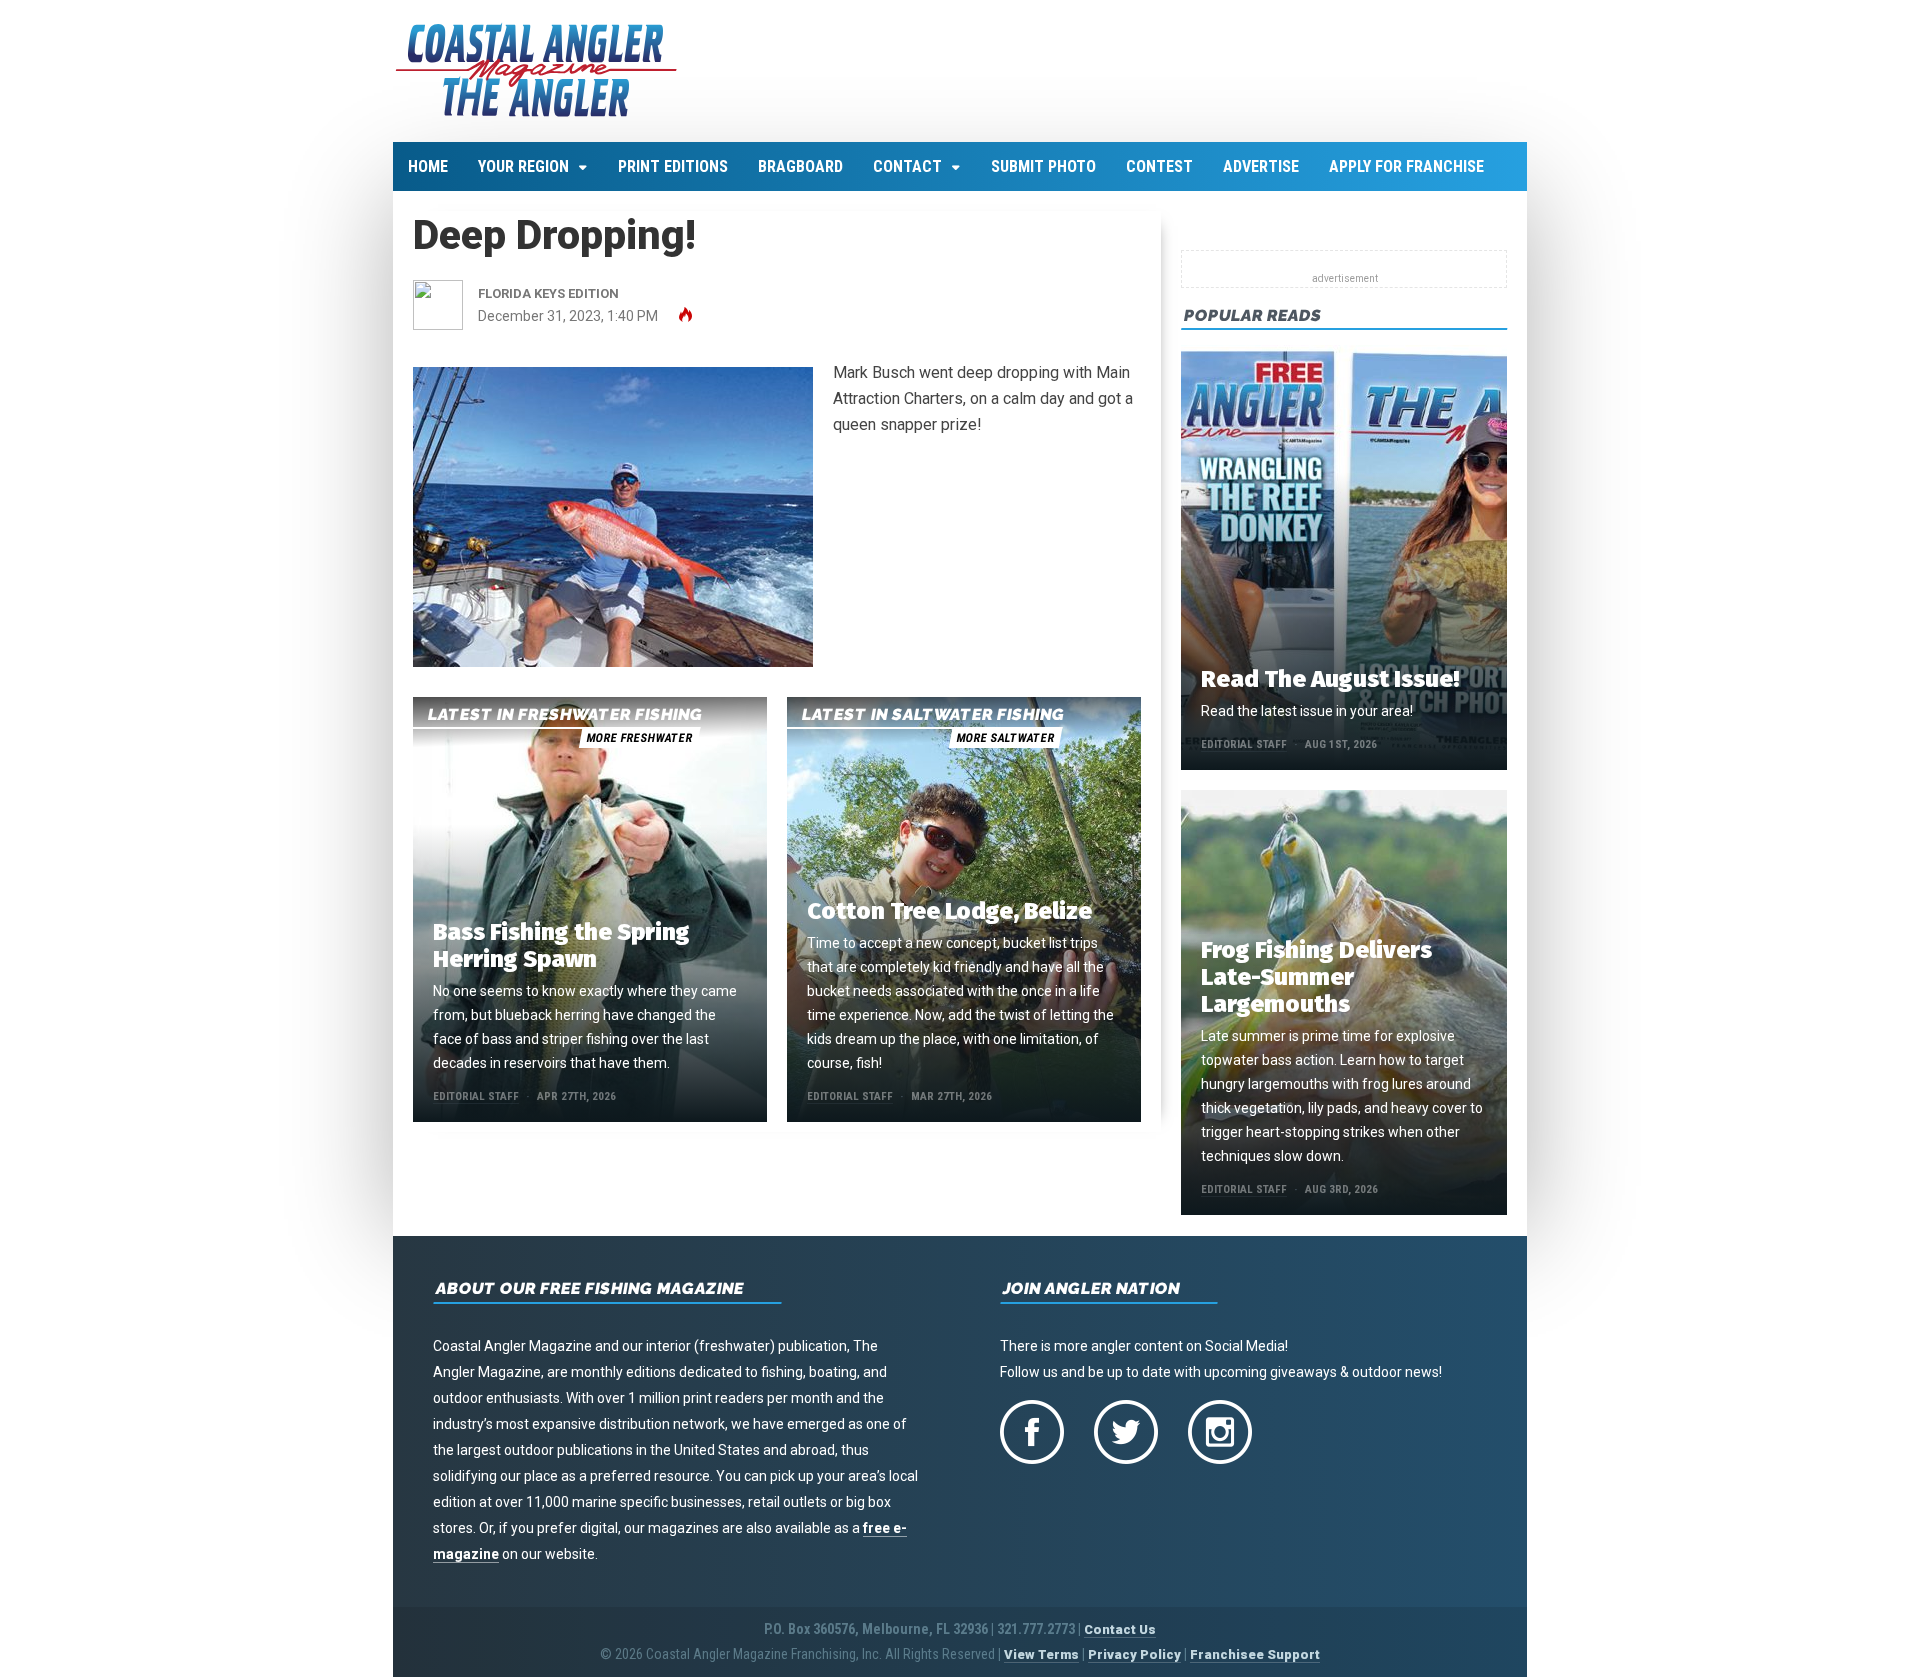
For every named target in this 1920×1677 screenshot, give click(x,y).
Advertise (1261, 166)
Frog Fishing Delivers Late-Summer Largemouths (1316, 977)
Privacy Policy (1134, 1654)
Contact (907, 166)
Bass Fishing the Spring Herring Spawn (561, 945)
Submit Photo (1043, 166)
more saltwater (1005, 738)
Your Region (523, 166)
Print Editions (673, 166)
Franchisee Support (1255, 1654)
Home (428, 166)
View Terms (1041, 1654)
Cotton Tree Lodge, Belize (949, 911)
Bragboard (800, 166)
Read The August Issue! (1330, 679)
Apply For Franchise (1406, 166)
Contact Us (1120, 1629)
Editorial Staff (476, 1096)
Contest (1159, 166)
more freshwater (639, 738)
